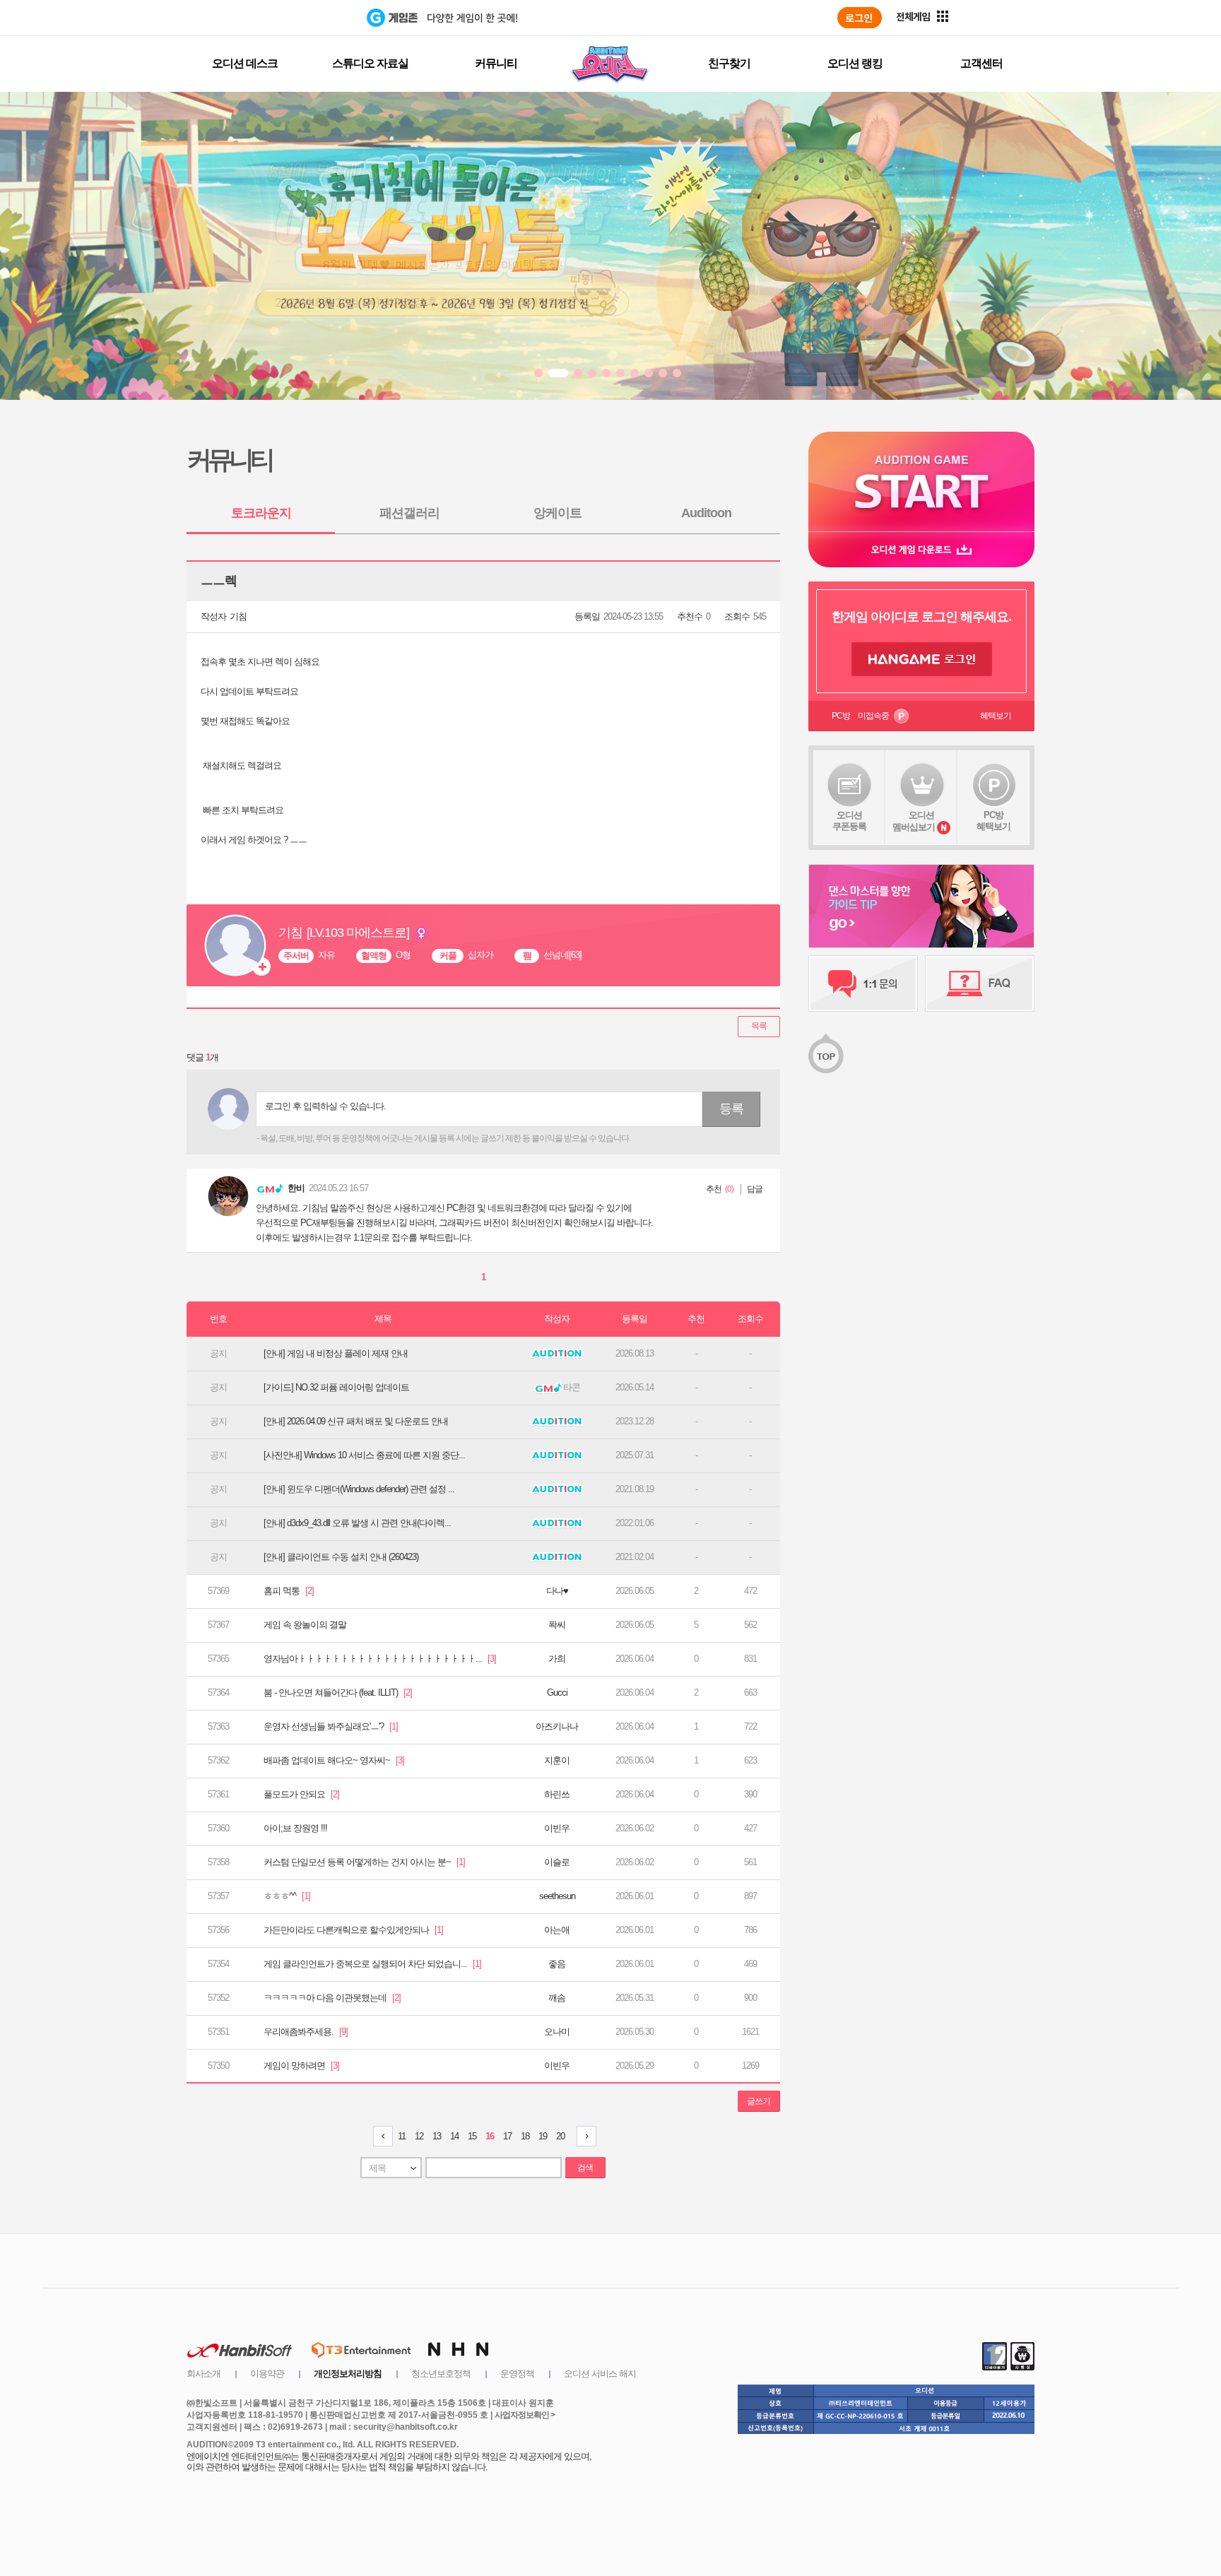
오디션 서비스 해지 (600, 2374)
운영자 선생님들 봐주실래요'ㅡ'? (331, 1726)
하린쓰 (557, 1794)
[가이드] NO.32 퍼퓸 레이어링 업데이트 (336, 1387)
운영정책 (517, 2374)
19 (543, 2136)
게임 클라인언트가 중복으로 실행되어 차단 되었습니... (372, 1964)
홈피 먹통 (289, 1591)
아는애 (557, 1930)
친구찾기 (729, 63)
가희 (557, 1659)
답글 (755, 1189)
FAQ (980, 983)
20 (560, 2136)
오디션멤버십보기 (914, 821)
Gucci (557, 1692)
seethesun (557, 1896)
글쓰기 (759, 2101)
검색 (585, 2168)
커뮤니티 (496, 63)
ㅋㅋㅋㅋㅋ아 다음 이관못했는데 (332, 1998)
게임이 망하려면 (301, 2066)
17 (507, 2136)
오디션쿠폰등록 (849, 821)
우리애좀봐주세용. (306, 2032)
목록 (759, 1026)
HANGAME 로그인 (922, 659)
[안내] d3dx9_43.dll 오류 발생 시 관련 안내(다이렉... (357, 1523)
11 (402, 2136)
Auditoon (706, 513)
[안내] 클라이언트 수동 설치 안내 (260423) (341, 1557)
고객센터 (981, 63)
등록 (731, 1109)
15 (472, 2136)
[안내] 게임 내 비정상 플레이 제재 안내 (336, 1353)
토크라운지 (261, 513)
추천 (714, 1189)
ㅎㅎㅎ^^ (287, 1896)
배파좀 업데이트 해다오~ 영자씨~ (334, 1760)
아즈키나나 (557, 1726)
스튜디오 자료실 (370, 63)
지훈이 (557, 1760)
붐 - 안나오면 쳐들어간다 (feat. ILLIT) (338, 1692)
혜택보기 (996, 716)
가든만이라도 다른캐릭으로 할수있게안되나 (353, 1930)
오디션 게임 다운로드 (921, 549)
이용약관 (267, 2374)
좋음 (557, 1964)
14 (454, 2136)
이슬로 (557, 1862)
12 (419, 2136)
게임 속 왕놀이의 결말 (305, 1625)
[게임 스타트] (921, 481)
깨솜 (557, 1998)
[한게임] (308, 18)
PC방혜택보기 (993, 821)
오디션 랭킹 (855, 63)
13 (437, 2136)
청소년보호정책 (441, 2374)
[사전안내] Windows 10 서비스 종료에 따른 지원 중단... (364, 1455)
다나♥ (557, 1591)
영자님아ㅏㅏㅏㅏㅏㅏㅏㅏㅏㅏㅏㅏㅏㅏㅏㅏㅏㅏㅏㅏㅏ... (380, 1659)
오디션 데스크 (245, 63)
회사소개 (203, 2374)
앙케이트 (558, 513)
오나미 (557, 2032)
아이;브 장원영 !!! (295, 1828)
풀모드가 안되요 (301, 1794)
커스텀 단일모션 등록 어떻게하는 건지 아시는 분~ (364, 1862)
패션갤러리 (409, 513)
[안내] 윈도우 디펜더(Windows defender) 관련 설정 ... (359, 1489)
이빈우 (557, 1828)
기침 (238, 616)
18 (525, 2136)
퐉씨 (557, 1625)
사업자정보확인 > (525, 2415)
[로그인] (860, 18)
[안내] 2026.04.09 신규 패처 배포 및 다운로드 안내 (356, 1421)
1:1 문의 (863, 983)
